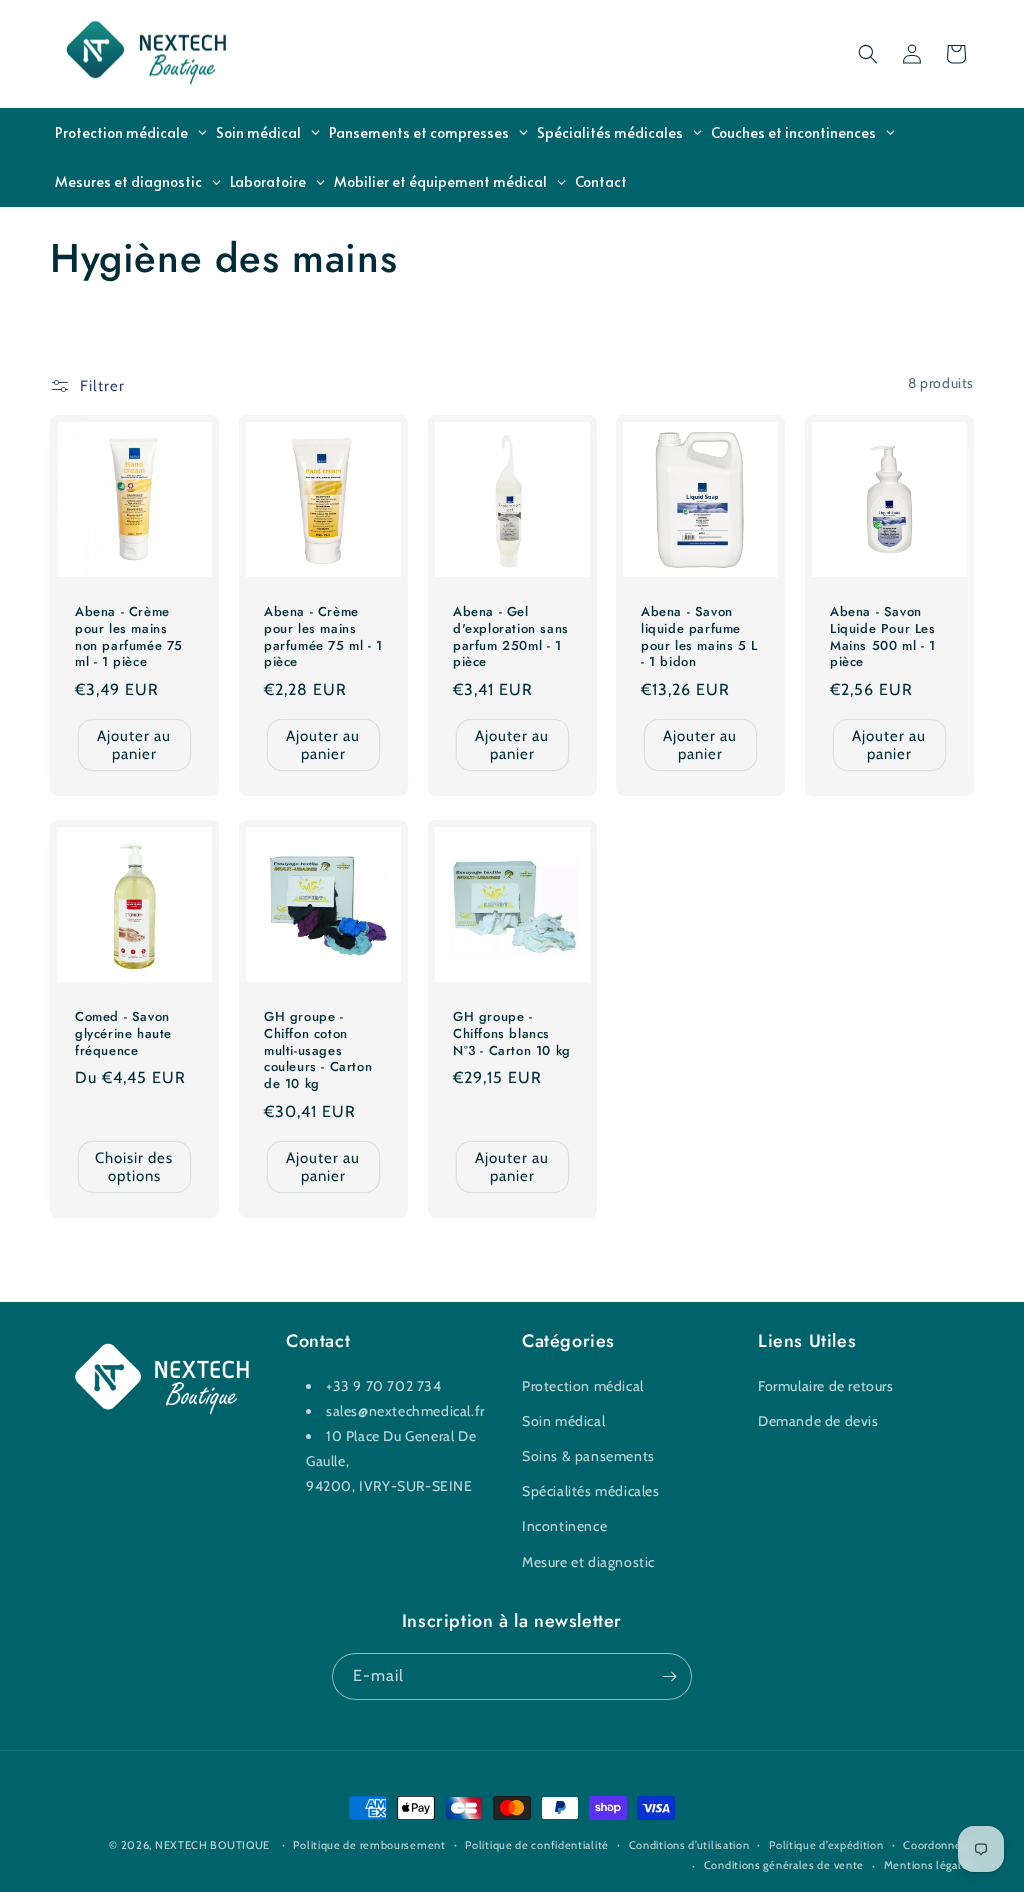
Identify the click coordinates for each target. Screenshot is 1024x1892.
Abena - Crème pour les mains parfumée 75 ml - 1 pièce (323, 637)
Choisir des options (134, 1167)
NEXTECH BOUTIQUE (212, 1845)
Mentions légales (929, 1865)
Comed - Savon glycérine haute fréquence (123, 1034)
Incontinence (564, 1526)
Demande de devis (818, 1421)
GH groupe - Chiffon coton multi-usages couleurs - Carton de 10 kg (318, 1051)
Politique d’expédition (826, 1845)
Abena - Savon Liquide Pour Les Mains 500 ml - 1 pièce (883, 637)
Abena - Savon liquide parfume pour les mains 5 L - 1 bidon (699, 637)
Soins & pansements (588, 1456)
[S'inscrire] (669, 1676)
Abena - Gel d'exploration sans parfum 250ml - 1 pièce (511, 637)
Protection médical (583, 1386)
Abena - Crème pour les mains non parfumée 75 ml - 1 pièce (129, 637)
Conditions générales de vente (784, 1865)
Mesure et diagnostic (588, 1562)
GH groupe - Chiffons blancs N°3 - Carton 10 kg (512, 1034)
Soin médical (563, 1421)
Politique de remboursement (369, 1845)
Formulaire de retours (826, 1386)
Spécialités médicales (591, 1491)
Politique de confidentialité (537, 1845)
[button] (868, 54)
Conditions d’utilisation (689, 1845)
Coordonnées (938, 1845)
